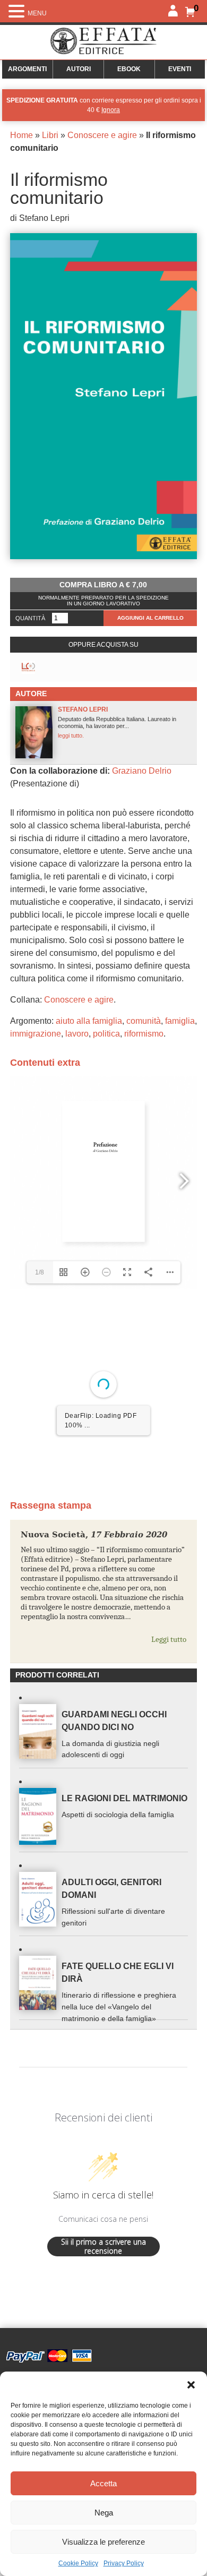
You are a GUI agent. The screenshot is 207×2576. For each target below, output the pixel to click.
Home (21, 135)
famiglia (180, 1021)
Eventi (180, 69)
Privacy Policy (124, 2563)
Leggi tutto (169, 1753)
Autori (79, 69)
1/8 (40, 1272)
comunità (144, 1021)
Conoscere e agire (102, 135)
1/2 (40, 1599)
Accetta (103, 2483)
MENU (37, 13)
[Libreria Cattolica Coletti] (28, 667)
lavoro (77, 1034)
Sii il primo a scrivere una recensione (103, 2361)
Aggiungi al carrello (150, 618)
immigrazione (36, 1034)
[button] (191, 2385)
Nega (104, 2513)
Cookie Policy (78, 2563)
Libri (50, 135)
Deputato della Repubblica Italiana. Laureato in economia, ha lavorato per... (117, 722)
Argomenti (27, 69)
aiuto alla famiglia (89, 1021)
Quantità (30, 618)
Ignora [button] (111, 110)
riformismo (144, 1034)
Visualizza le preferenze (103, 2542)
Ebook (129, 69)
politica (106, 1034)
